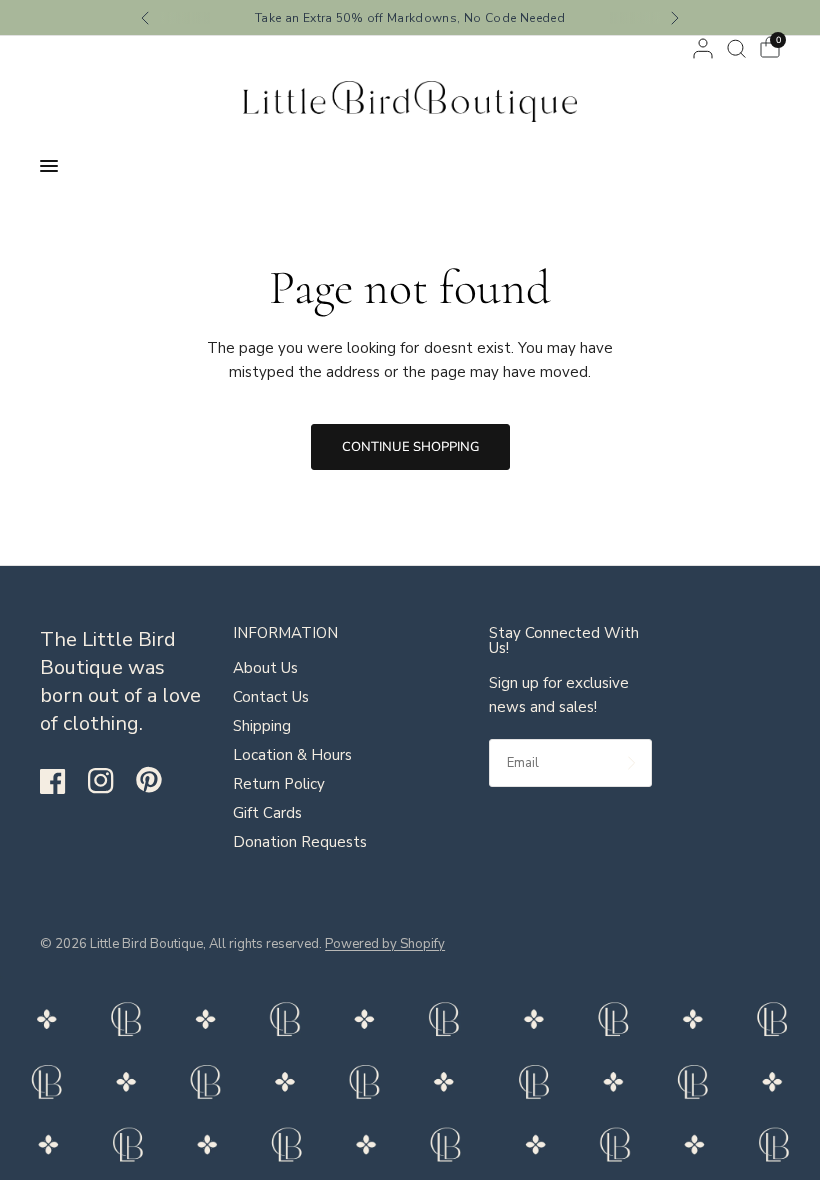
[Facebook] (62, 781)
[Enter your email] (632, 763)
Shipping (262, 726)
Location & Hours (292, 755)
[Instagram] (110, 781)
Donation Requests (300, 842)
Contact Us (271, 697)
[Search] (736, 48)
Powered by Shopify (385, 944)
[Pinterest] (158, 780)
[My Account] (703, 48)
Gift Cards (267, 813)
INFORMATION (285, 633)
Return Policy (279, 784)
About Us (265, 668)
